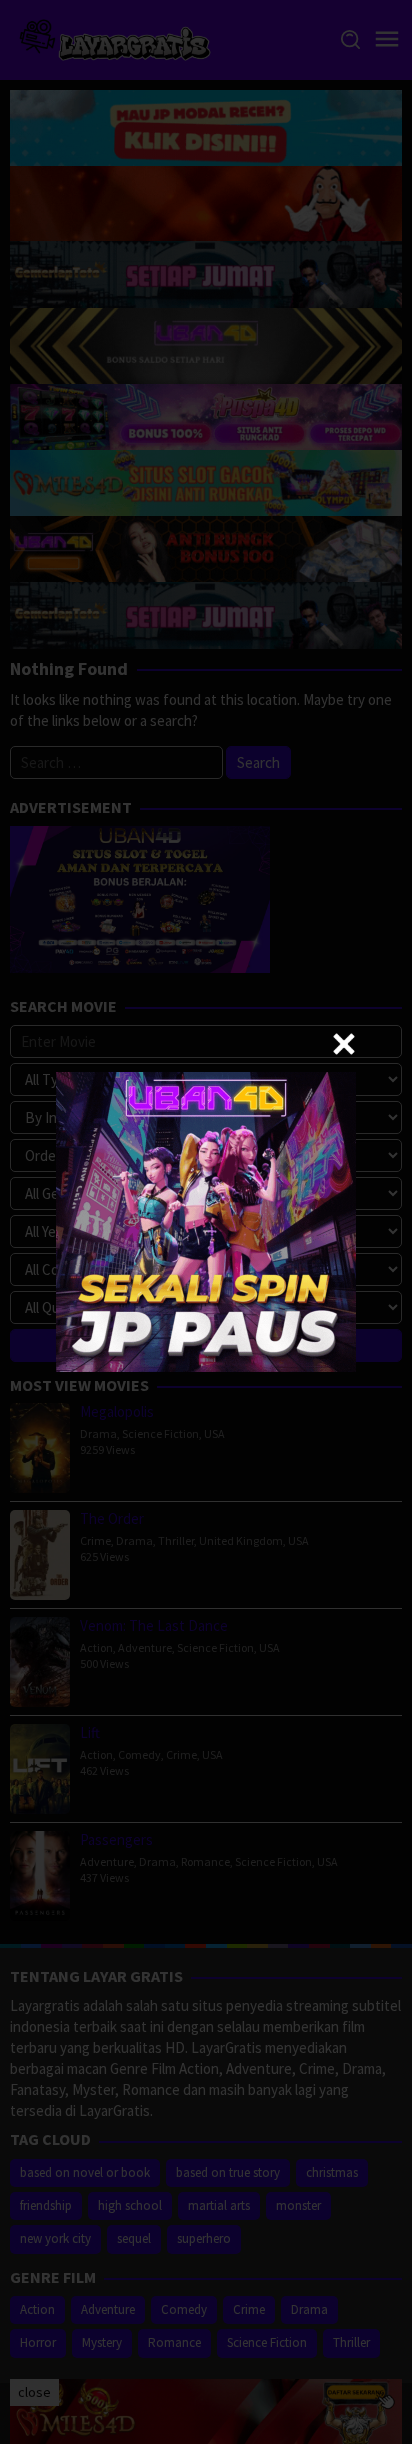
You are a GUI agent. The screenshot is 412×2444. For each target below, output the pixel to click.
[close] (344, 1044)
